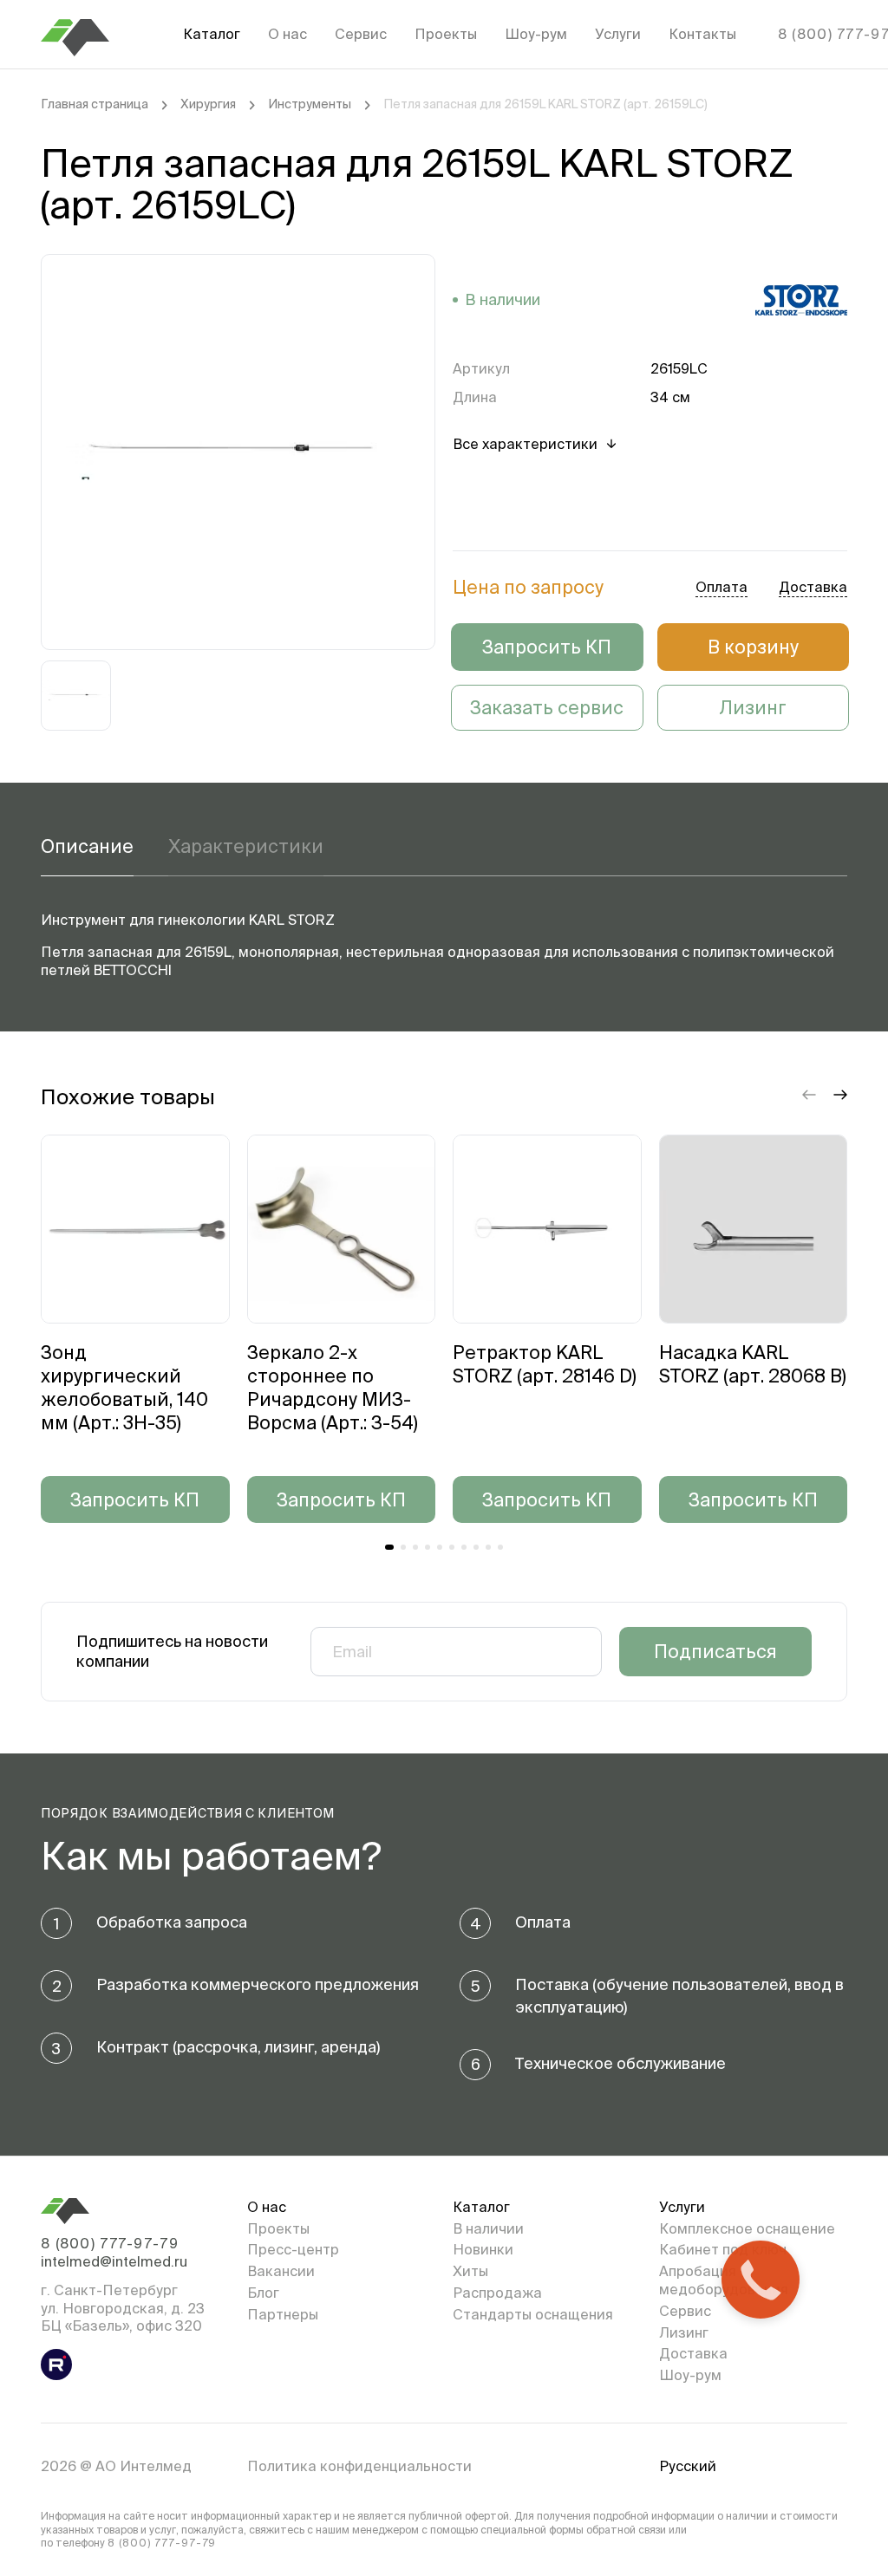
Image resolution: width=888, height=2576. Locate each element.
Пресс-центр (293, 2249)
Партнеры (283, 2314)
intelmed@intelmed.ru (114, 2261)
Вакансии (281, 2271)
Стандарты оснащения (533, 2314)
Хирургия (208, 104)
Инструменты (310, 104)
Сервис (361, 34)
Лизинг (753, 707)
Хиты (470, 2271)
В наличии (488, 2228)
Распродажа (497, 2293)
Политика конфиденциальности (359, 2466)
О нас (287, 34)
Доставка (693, 2353)
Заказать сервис (547, 707)
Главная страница (95, 104)
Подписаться (715, 1651)
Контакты (702, 34)
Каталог (212, 34)
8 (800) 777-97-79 (110, 2243)
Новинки (483, 2249)
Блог (263, 2293)
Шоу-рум (536, 34)
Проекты (446, 34)
